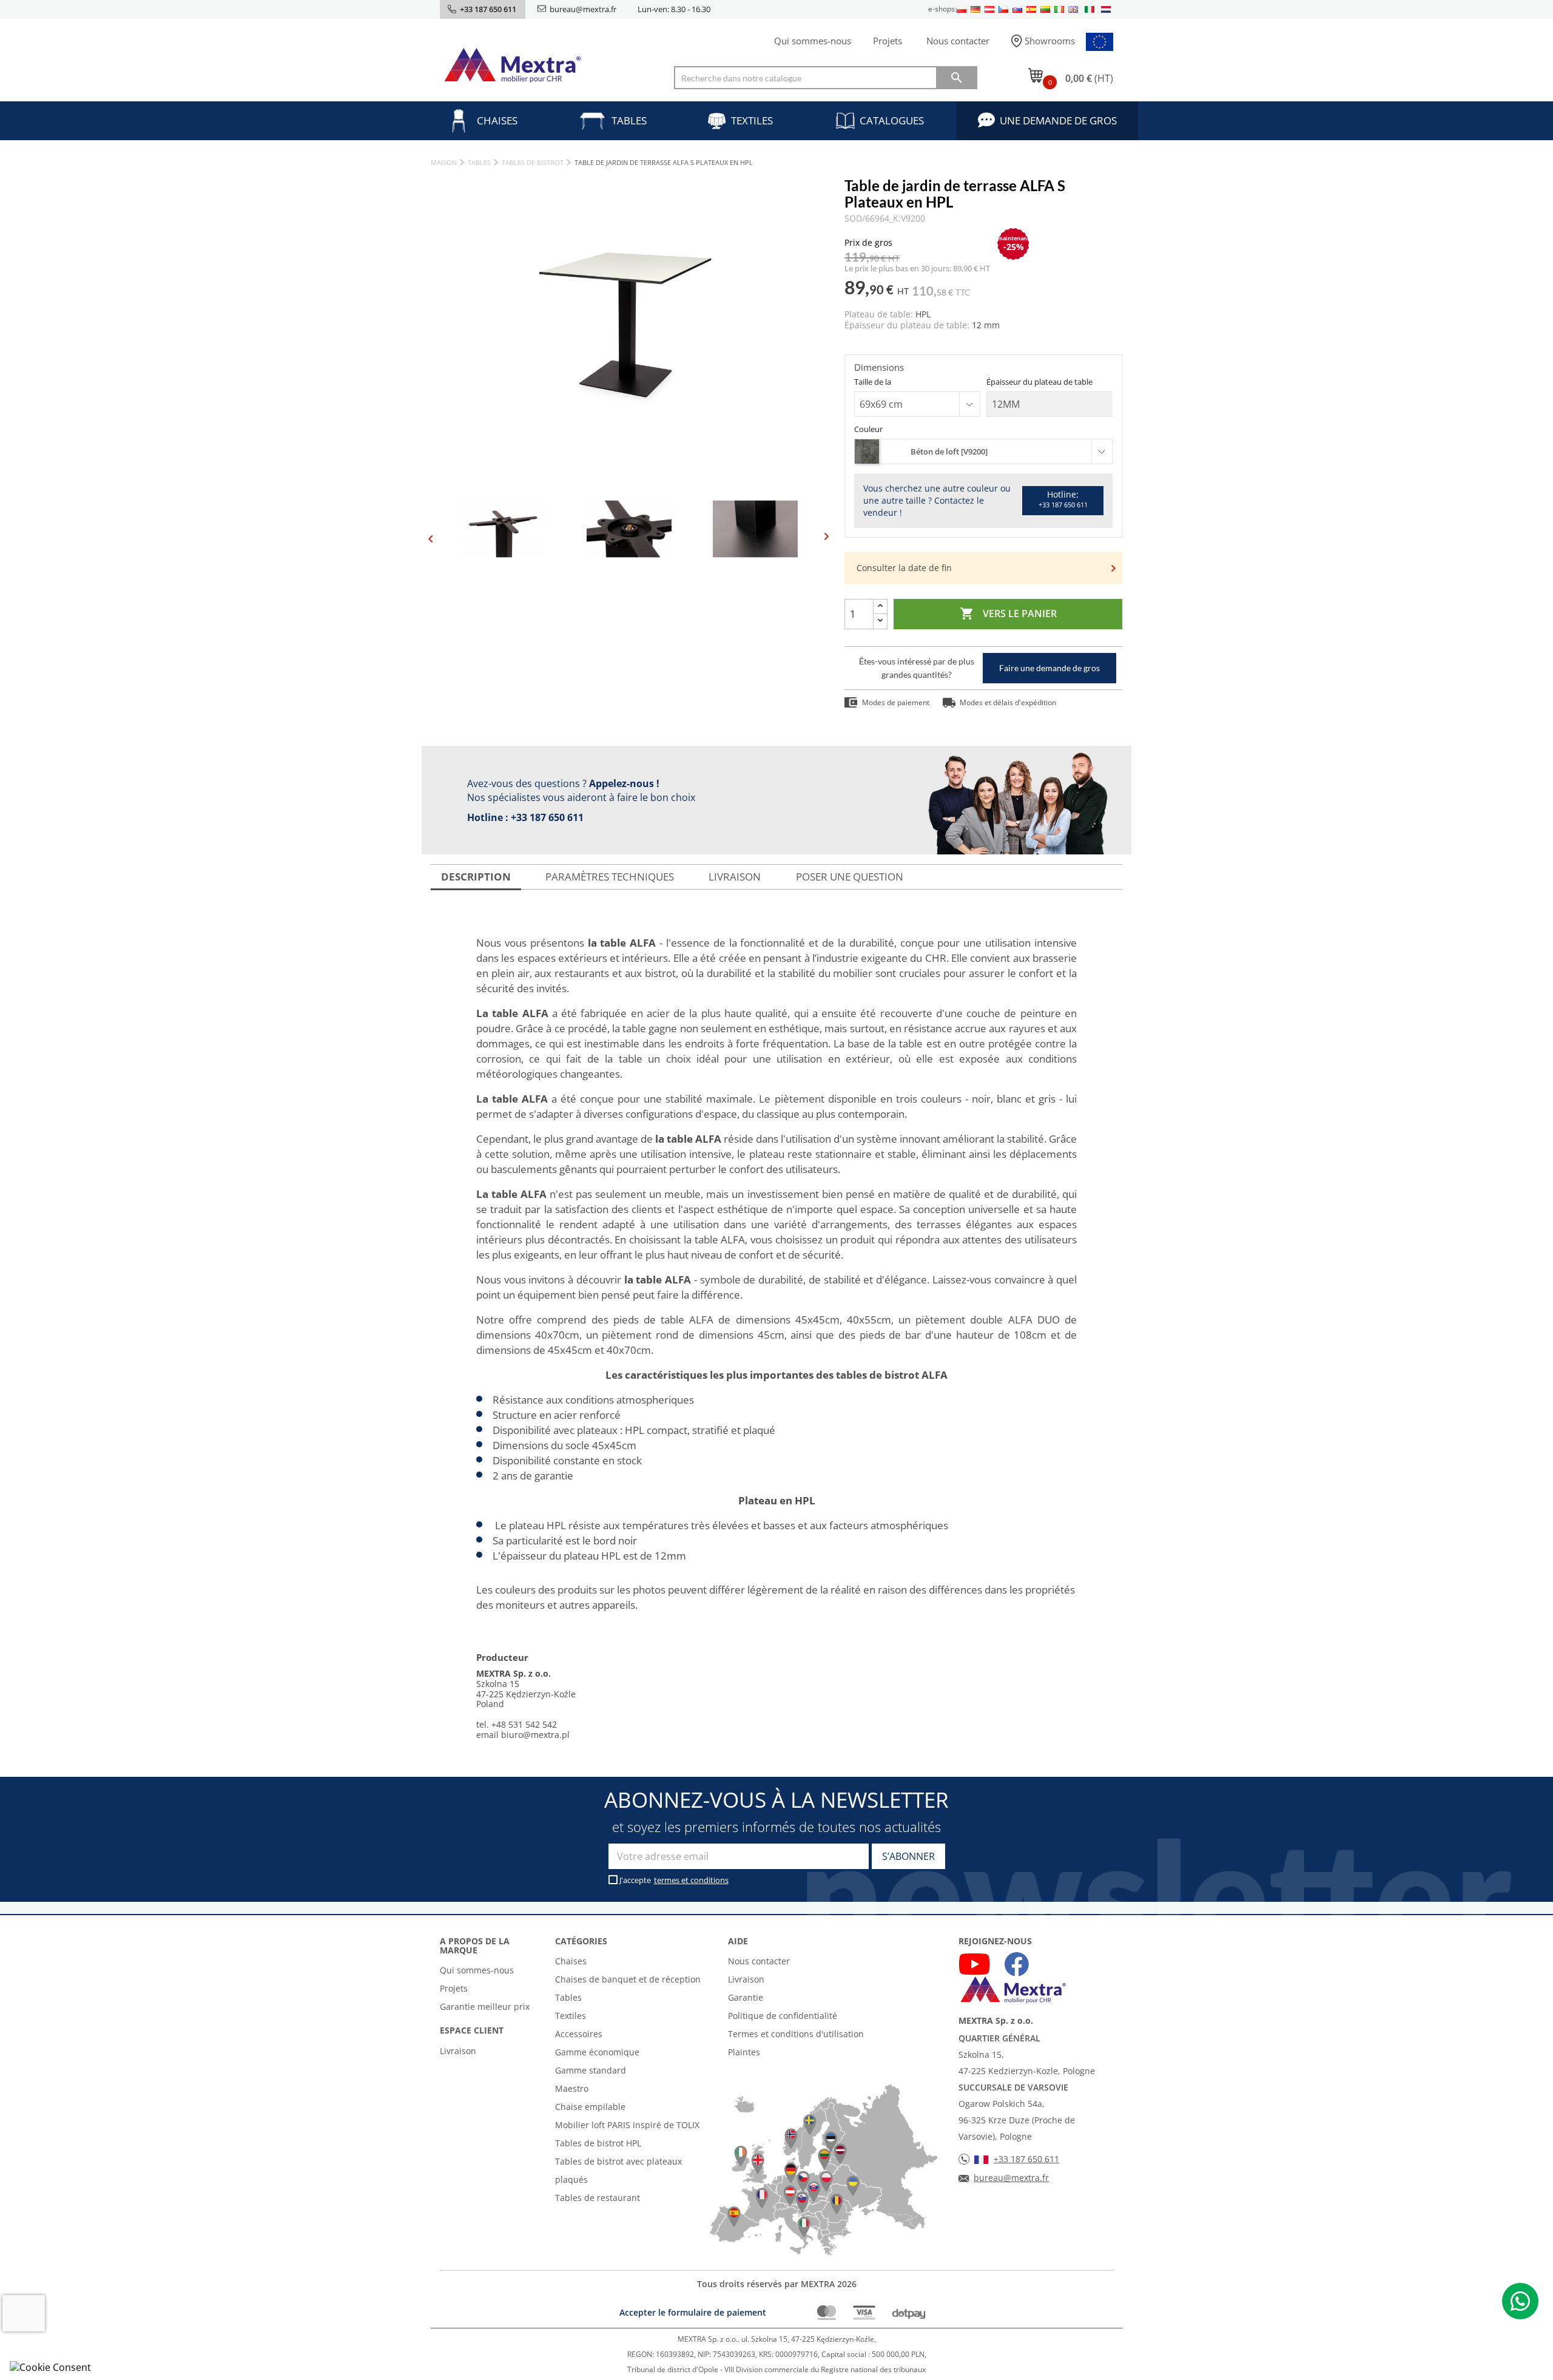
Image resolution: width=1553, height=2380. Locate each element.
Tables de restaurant (598, 2198)
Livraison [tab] (735, 877)
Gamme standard (591, 2070)
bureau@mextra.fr (583, 9)
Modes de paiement (896, 702)
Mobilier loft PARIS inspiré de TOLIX (627, 2125)
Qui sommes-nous (813, 41)
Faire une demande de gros (1049, 668)
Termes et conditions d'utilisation (796, 2034)
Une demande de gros (1058, 120)
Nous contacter (958, 41)
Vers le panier (1008, 614)
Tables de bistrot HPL (598, 2143)
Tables (629, 120)
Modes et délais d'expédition (1008, 702)
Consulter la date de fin (904, 568)
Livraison (458, 2051)
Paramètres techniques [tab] (610, 877)
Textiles (752, 120)
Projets (888, 41)
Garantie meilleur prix (485, 2006)
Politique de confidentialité (783, 2016)
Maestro (572, 2088)
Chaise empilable (590, 2107)
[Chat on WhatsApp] (1520, 2301)
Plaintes (744, 2052)
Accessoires (579, 2034)
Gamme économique (597, 2052)
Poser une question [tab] (850, 877)
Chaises (497, 120)
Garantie (746, 1997)
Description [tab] (476, 877)
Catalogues (892, 120)
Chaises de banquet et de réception (628, 1979)
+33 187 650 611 (547, 817)
